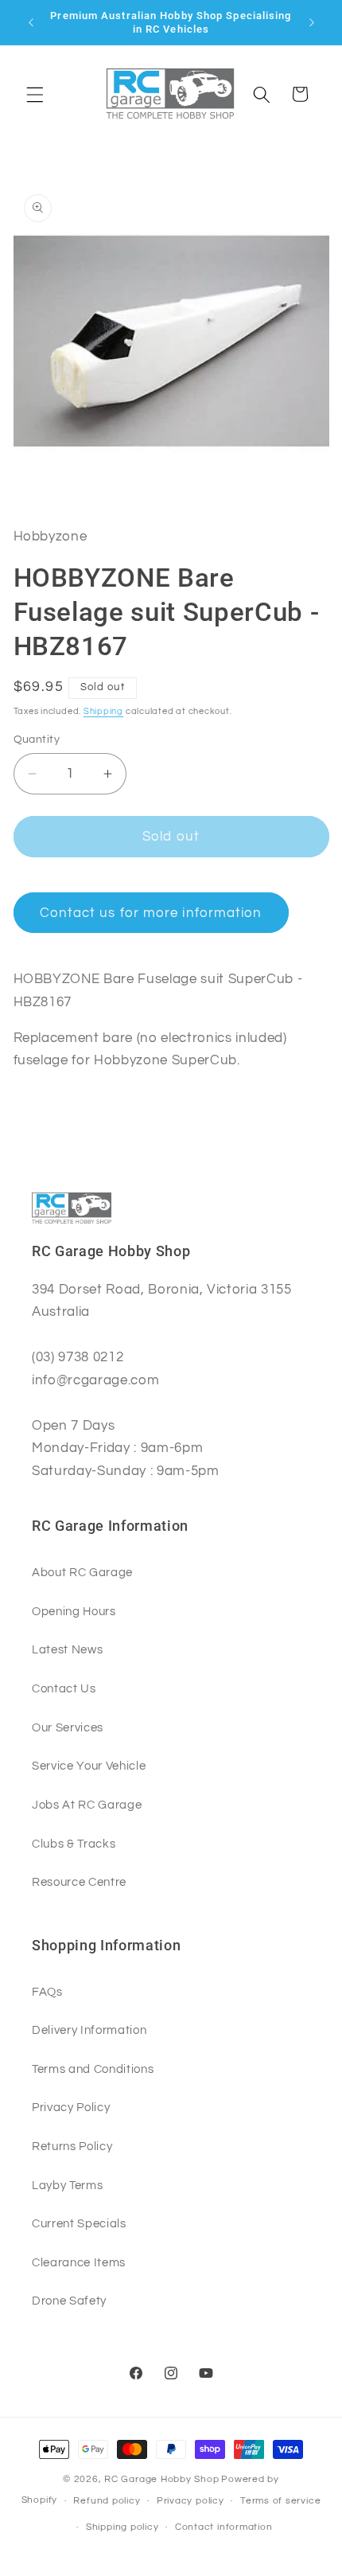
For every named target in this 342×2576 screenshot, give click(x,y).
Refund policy (107, 2501)
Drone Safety (69, 2301)
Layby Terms (67, 2185)
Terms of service (280, 2501)
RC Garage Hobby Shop (161, 2479)
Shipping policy (122, 2527)
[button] (35, 94)
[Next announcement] (312, 22)
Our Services (68, 1727)
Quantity (37, 739)
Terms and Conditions (93, 2069)
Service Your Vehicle (89, 1766)
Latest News (67, 1649)
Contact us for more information (151, 913)
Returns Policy (72, 2146)
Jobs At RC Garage (87, 1805)
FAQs (47, 1992)
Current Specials (79, 2223)
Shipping (103, 711)
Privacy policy (190, 2501)
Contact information (224, 2527)
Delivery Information (89, 2030)
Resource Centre (79, 1882)
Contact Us (64, 1688)
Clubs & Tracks (74, 1844)
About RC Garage (82, 1572)
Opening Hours (74, 1611)
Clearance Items (79, 2262)
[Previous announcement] (31, 22)
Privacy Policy (71, 2107)
